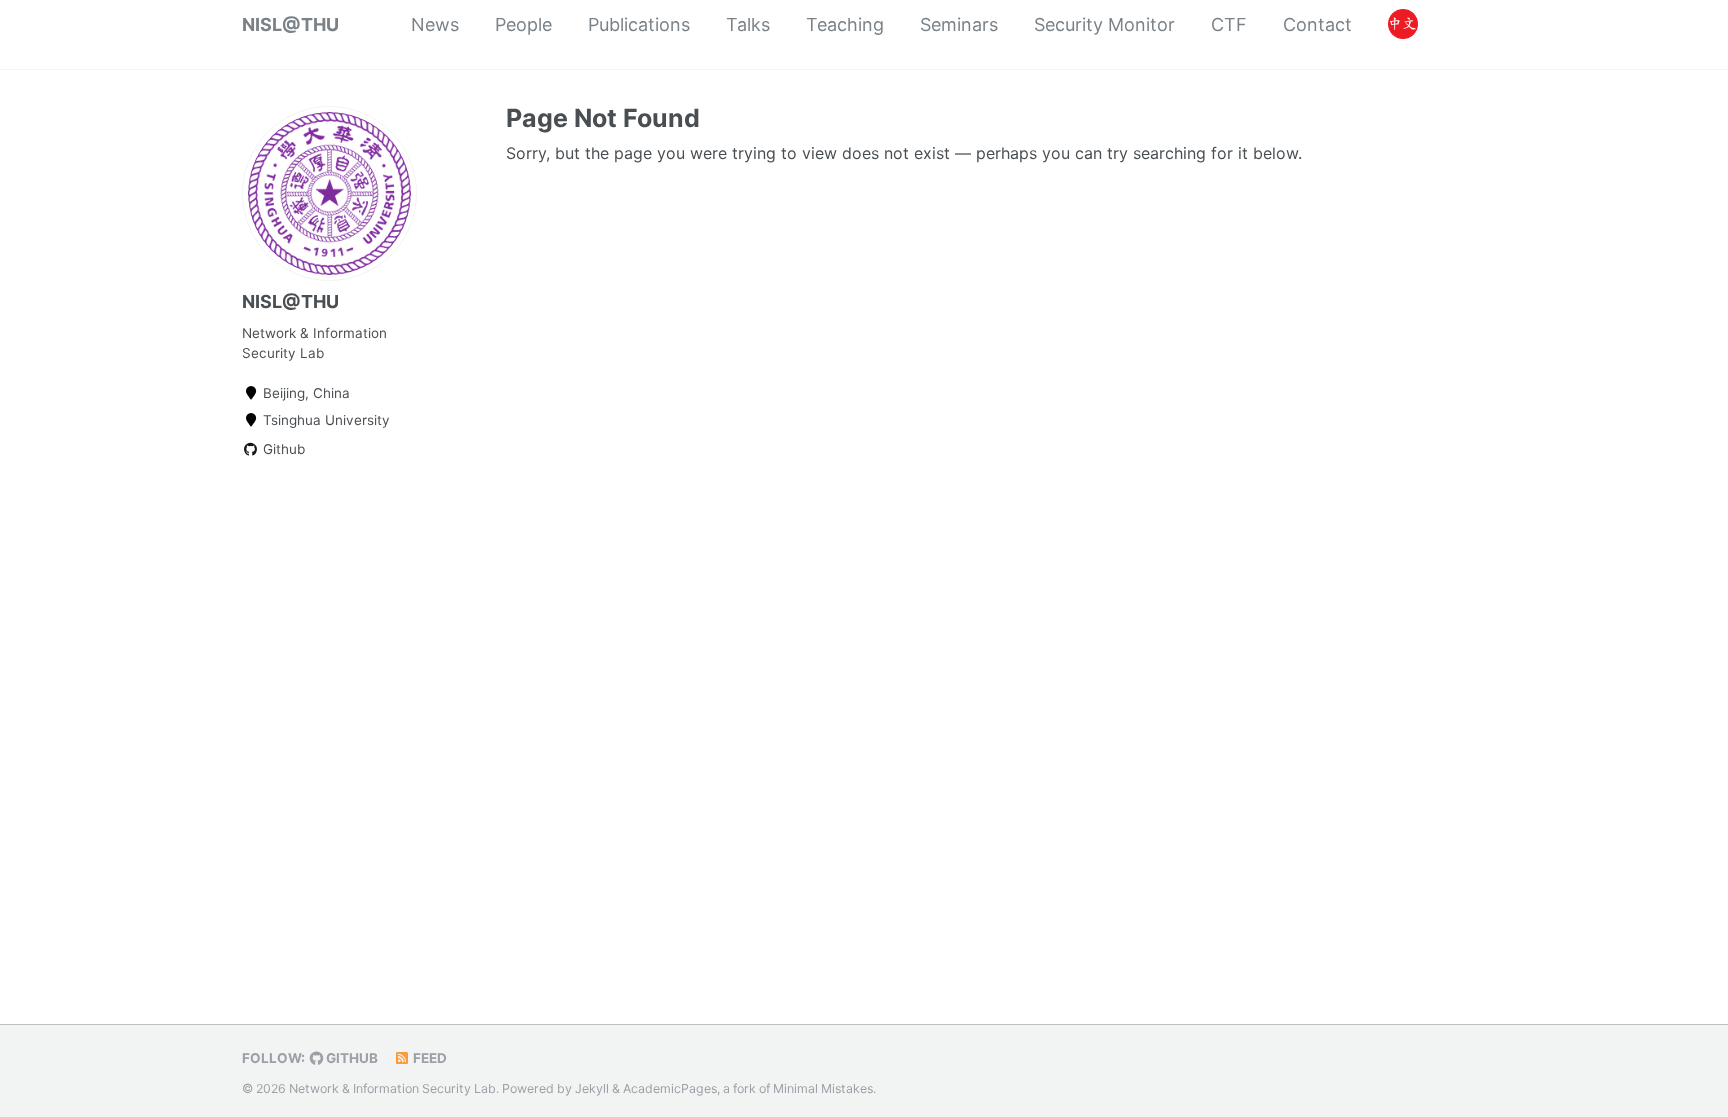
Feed (428, 1058)
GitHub (350, 1058)
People (523, 24)
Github (282, 449)
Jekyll (592, 1088)
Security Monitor (1104, 24)
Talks (748, 24)
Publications (639, 24)
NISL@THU (290, 24)
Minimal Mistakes (823, 1088)
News (435, 24)
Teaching (845, 24)
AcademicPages (670, 1088)
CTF (1229, 24)
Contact (1317, 24)
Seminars (959, 24)
